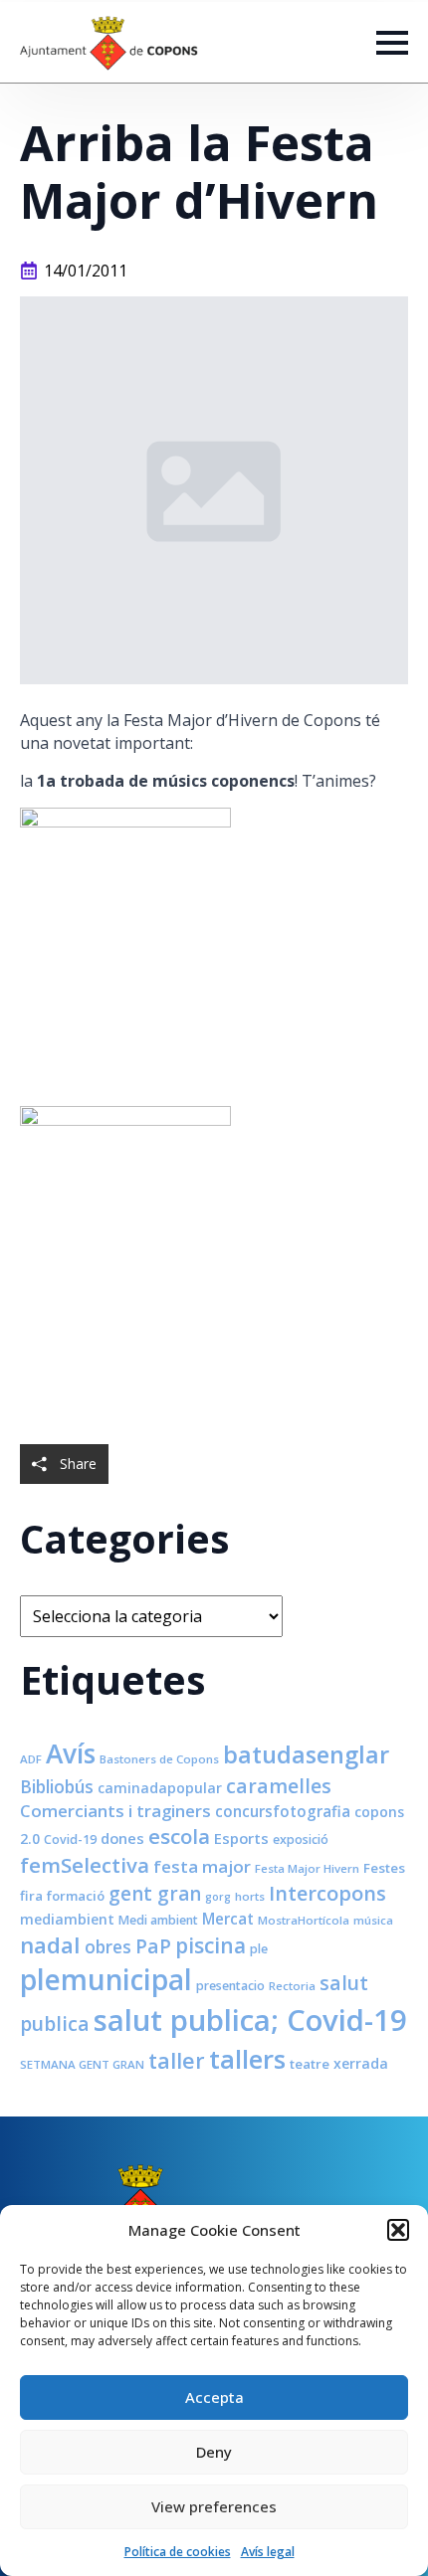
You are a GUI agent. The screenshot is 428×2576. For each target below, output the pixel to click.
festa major (202, 1866)
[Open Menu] (392, 43)
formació (76, 1896)
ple (259, 1949)
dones (122, 1838)
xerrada (361, 2063)
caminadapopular (160, 1788)
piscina (211, 1945)
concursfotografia (283, 1811)
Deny (214, 2452)
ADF (31, 1759)
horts (250, 1896)
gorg (218, 1897)
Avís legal (268, 2552)
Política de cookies (178, 2552)
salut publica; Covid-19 (250, 2020)
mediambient (67, 1919)
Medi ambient (158, 1920)
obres (108, 1946)
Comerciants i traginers (115, 1811)
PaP (153, 1946)
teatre (310, 2064)
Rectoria (292, 1986)
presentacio (230, 1986)
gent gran (155, 1894)
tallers (247, 2059)
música (373, 1920)
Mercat (228, 1919)
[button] (398, 2230)
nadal (50, 1945)
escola (179, 1836)
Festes (384, 1868)
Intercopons (327, 1893)
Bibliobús (57, 1786)
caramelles (279, 1786)
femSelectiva (85, 1865)
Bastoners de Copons (159, 1759)
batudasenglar (306, 1754)
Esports (241, 1838)
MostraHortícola (304, 1920)
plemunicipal (106, 1979)
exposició (301, 1840)
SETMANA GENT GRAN (82, 2064)
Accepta (214, 2397)
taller (177, 2060)
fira (31, 1896)
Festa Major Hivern (307, 1868)
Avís (71, 1753)
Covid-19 (70, 1840)
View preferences (214, 2506)
